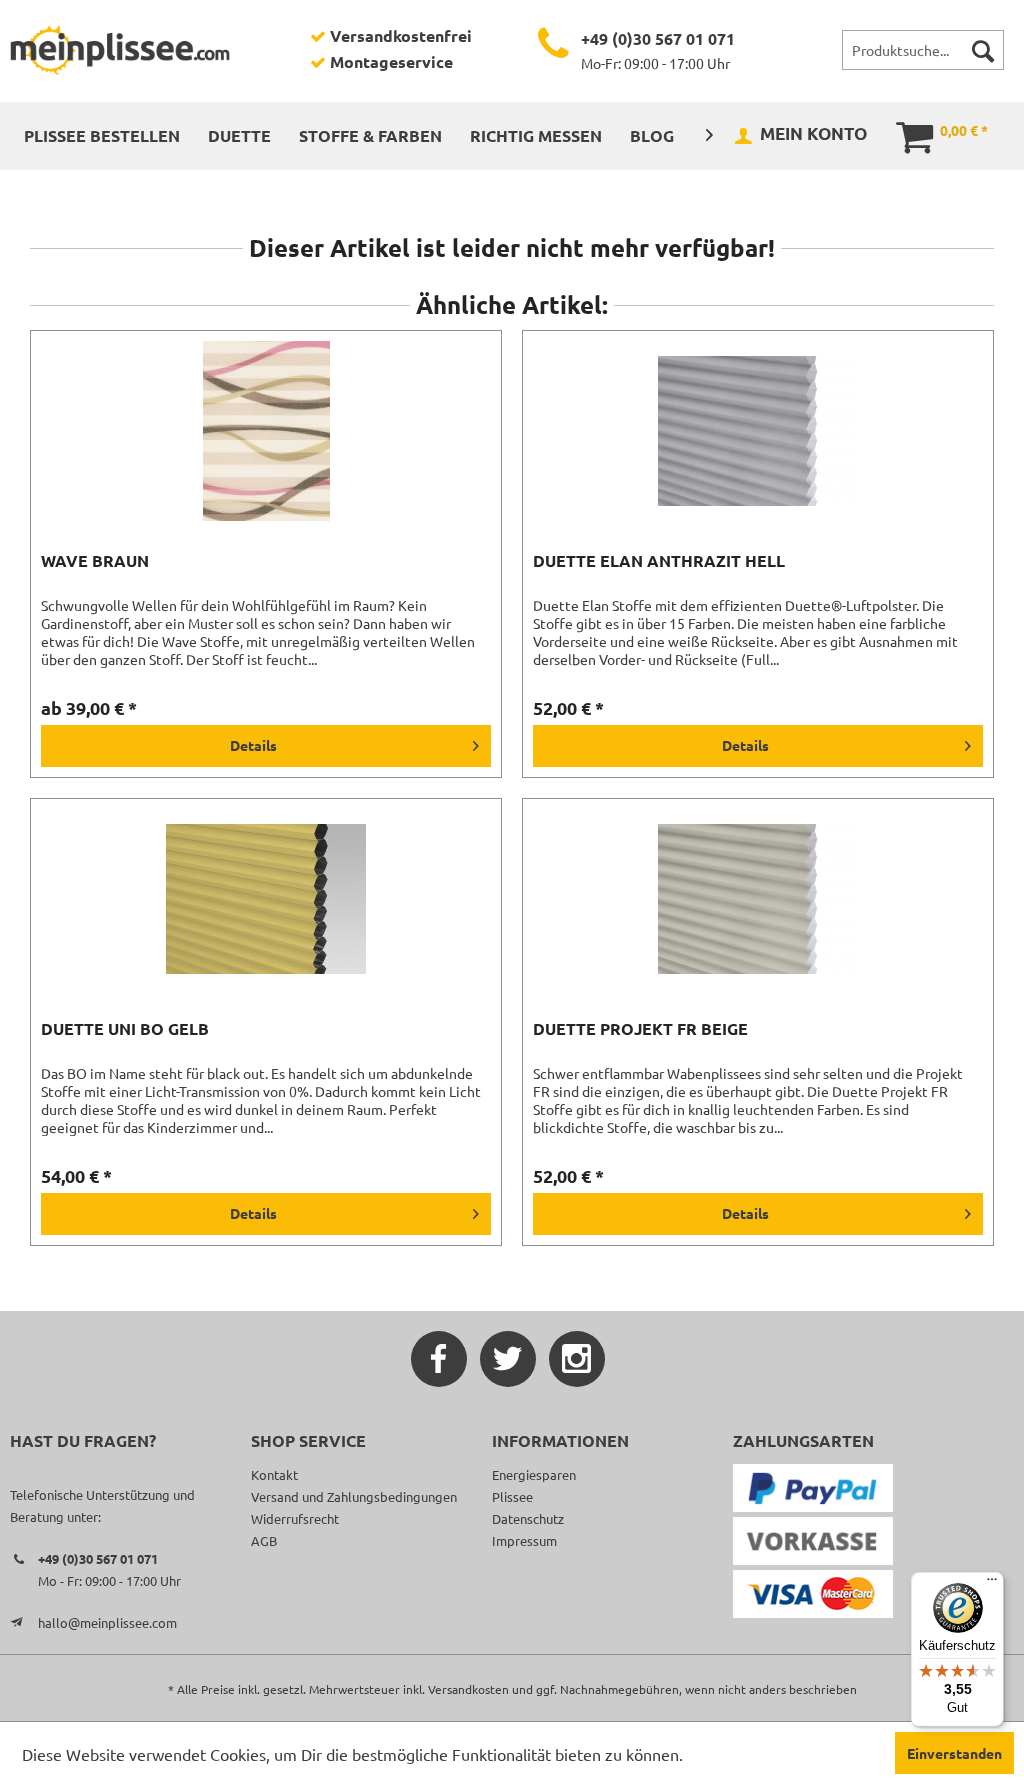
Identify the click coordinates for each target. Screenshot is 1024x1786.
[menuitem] (923, 50)
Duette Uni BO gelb (125, 1029)
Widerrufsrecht (295, 1518)
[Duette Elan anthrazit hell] (758, 431)
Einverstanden (954, 1753)
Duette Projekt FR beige (640, 1029)
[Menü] (992, 1584)
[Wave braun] (266, 431)
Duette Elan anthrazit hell (659, 561)
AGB (264, 1540)
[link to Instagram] (577, 1359)
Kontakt (274, 1474)
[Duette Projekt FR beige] (758, 899)
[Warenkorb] (900, 135)
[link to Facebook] (439, 1359)
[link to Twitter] (508, 1359)
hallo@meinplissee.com (107, 1622)
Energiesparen (534, 1474)
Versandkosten (468, 1689)
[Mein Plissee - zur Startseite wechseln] (120, 50)
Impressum (524, 1540)
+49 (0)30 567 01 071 (658, 38)
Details (253, 745)
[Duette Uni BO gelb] (266, 899)
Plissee (512, 1496)
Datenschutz (528, 1518)
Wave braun (95, 561)
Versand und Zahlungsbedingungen (354, 1496)
